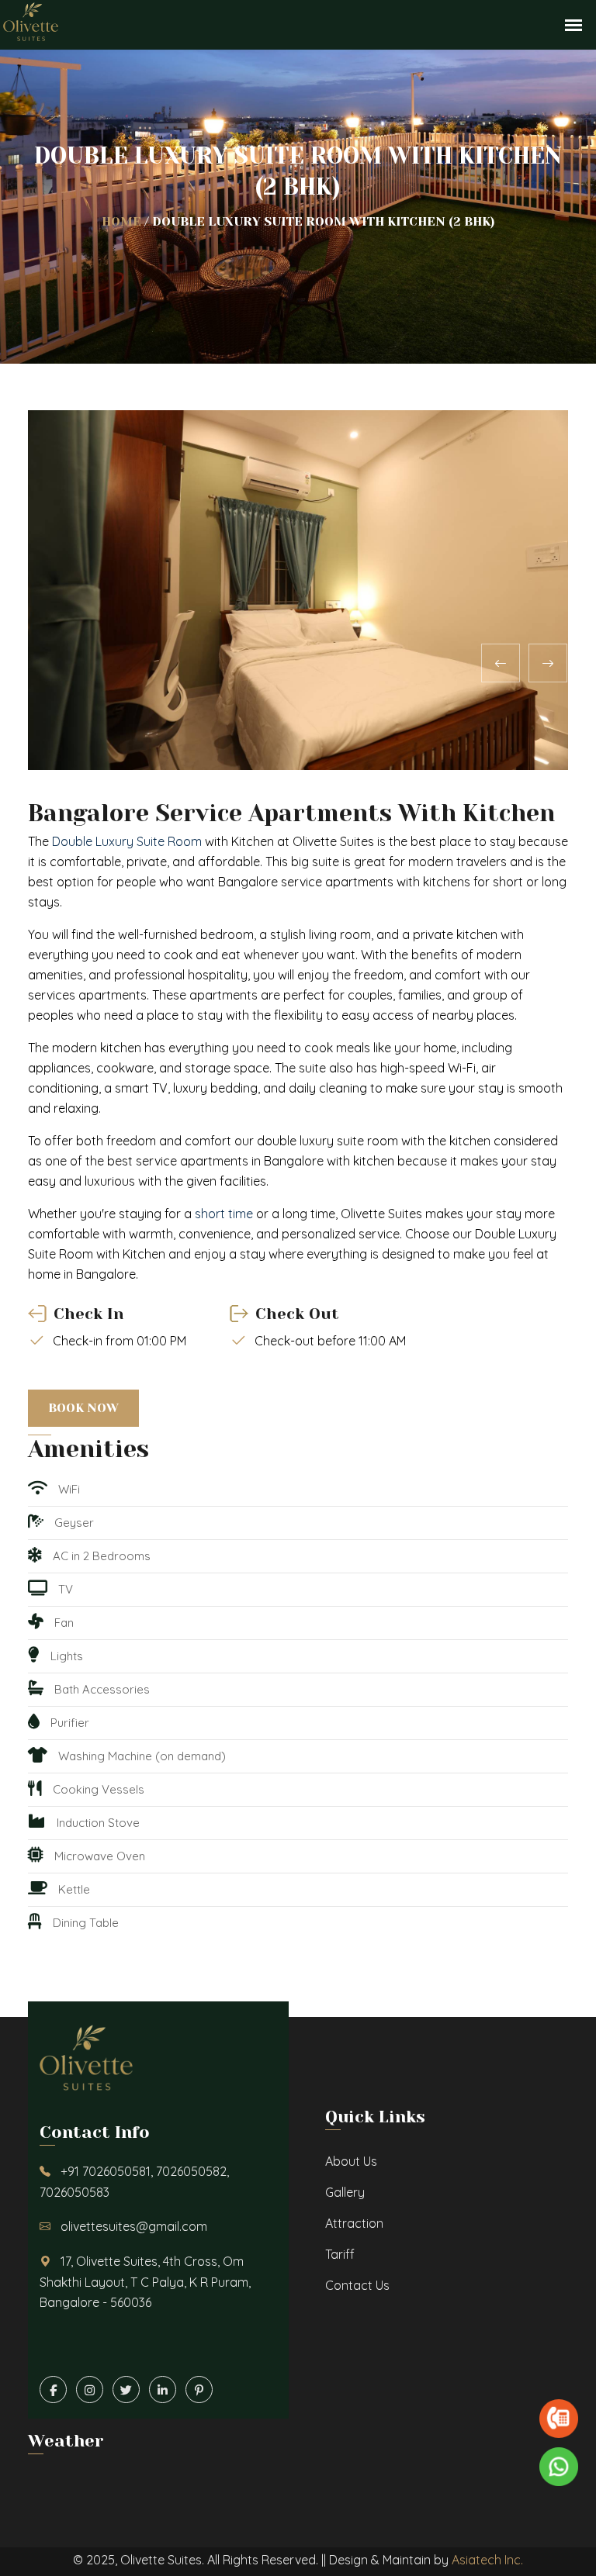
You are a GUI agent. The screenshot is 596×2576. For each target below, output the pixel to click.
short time (224, 1214)
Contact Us (357, 2285)
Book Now (83, 1408)
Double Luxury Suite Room (127, 841)
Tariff (340, 2254)
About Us (351, 2161)
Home (121, 221)
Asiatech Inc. (487, 2560)
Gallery (345, 2192)
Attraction (354, 2223)
